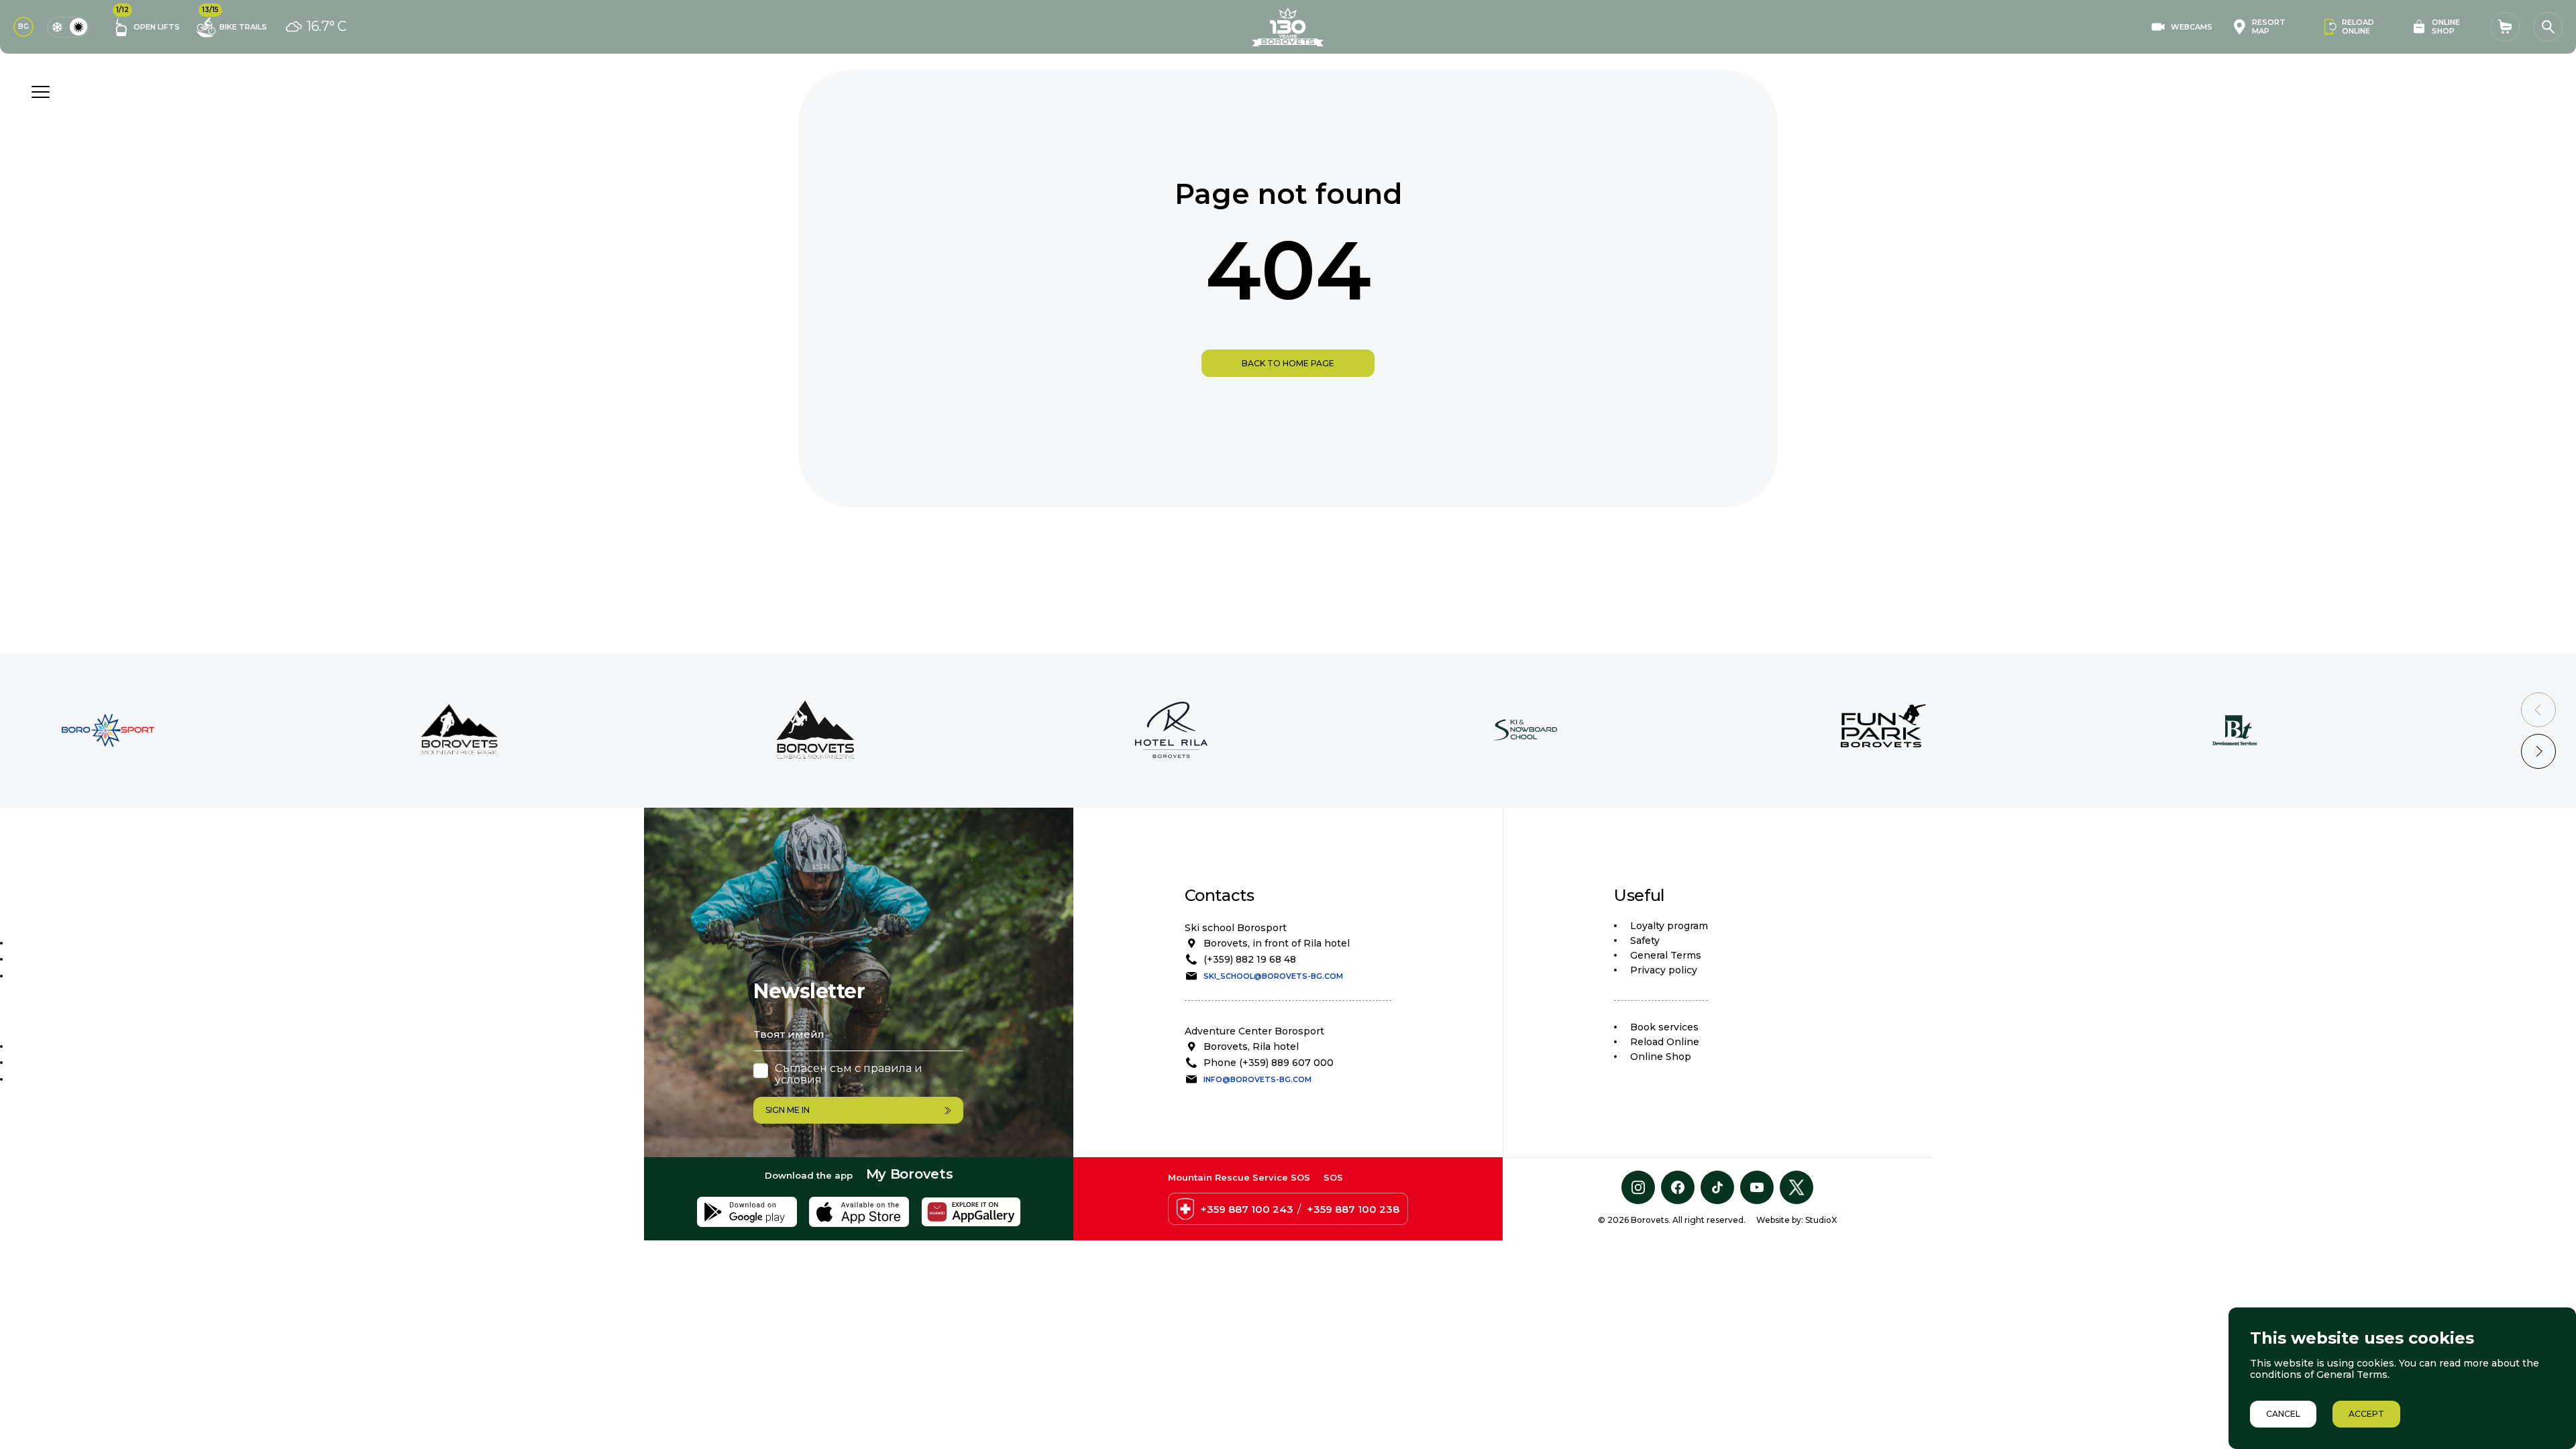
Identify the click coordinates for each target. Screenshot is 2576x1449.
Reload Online (1665, 1042)
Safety (1645, 941)
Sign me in (788, 1110)
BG (23, 26)
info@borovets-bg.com (1257, 1079)
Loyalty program (1669, 926)
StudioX (1821, 1220)
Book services (1664, 1027)
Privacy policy (1664, 970)
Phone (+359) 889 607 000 (1269, 1063)
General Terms (1666, 955)
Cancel (2283, 1414)
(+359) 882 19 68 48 (1250, 959)
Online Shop (1661, 1057)
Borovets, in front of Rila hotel (1277, 943)
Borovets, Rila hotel (1251, 1046)
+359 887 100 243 (1247, 1209)
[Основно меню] (40, 92)
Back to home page (1288, 363)
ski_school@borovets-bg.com (1273, 976)
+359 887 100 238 (1353, 1209)
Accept (2366, 1414)
